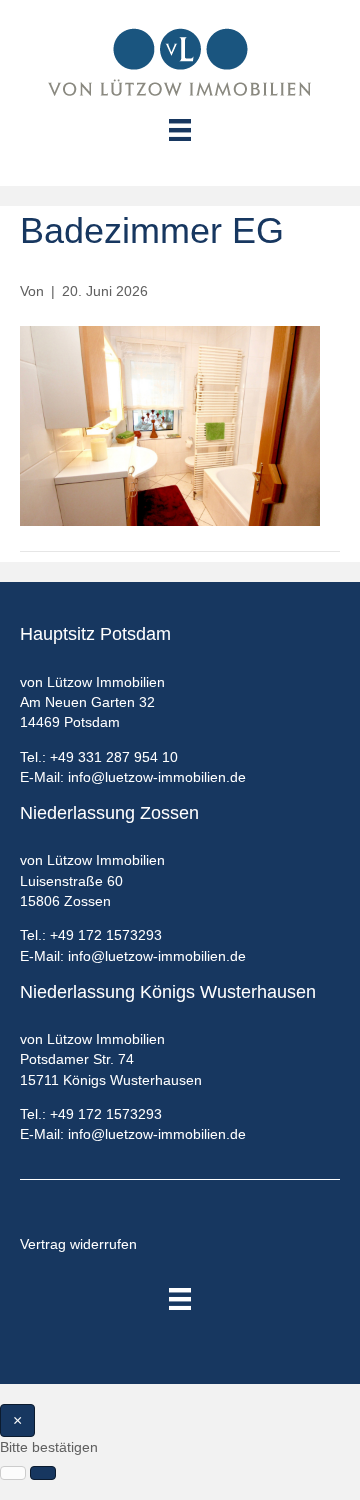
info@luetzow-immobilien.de (157, 777)
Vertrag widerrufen (78, 1244)
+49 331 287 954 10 (114, 757)
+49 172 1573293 (106, 935)
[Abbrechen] (13, 1473)
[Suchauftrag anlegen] (43, 1473)
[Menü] (180, 1299)
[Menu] (180, 130)
